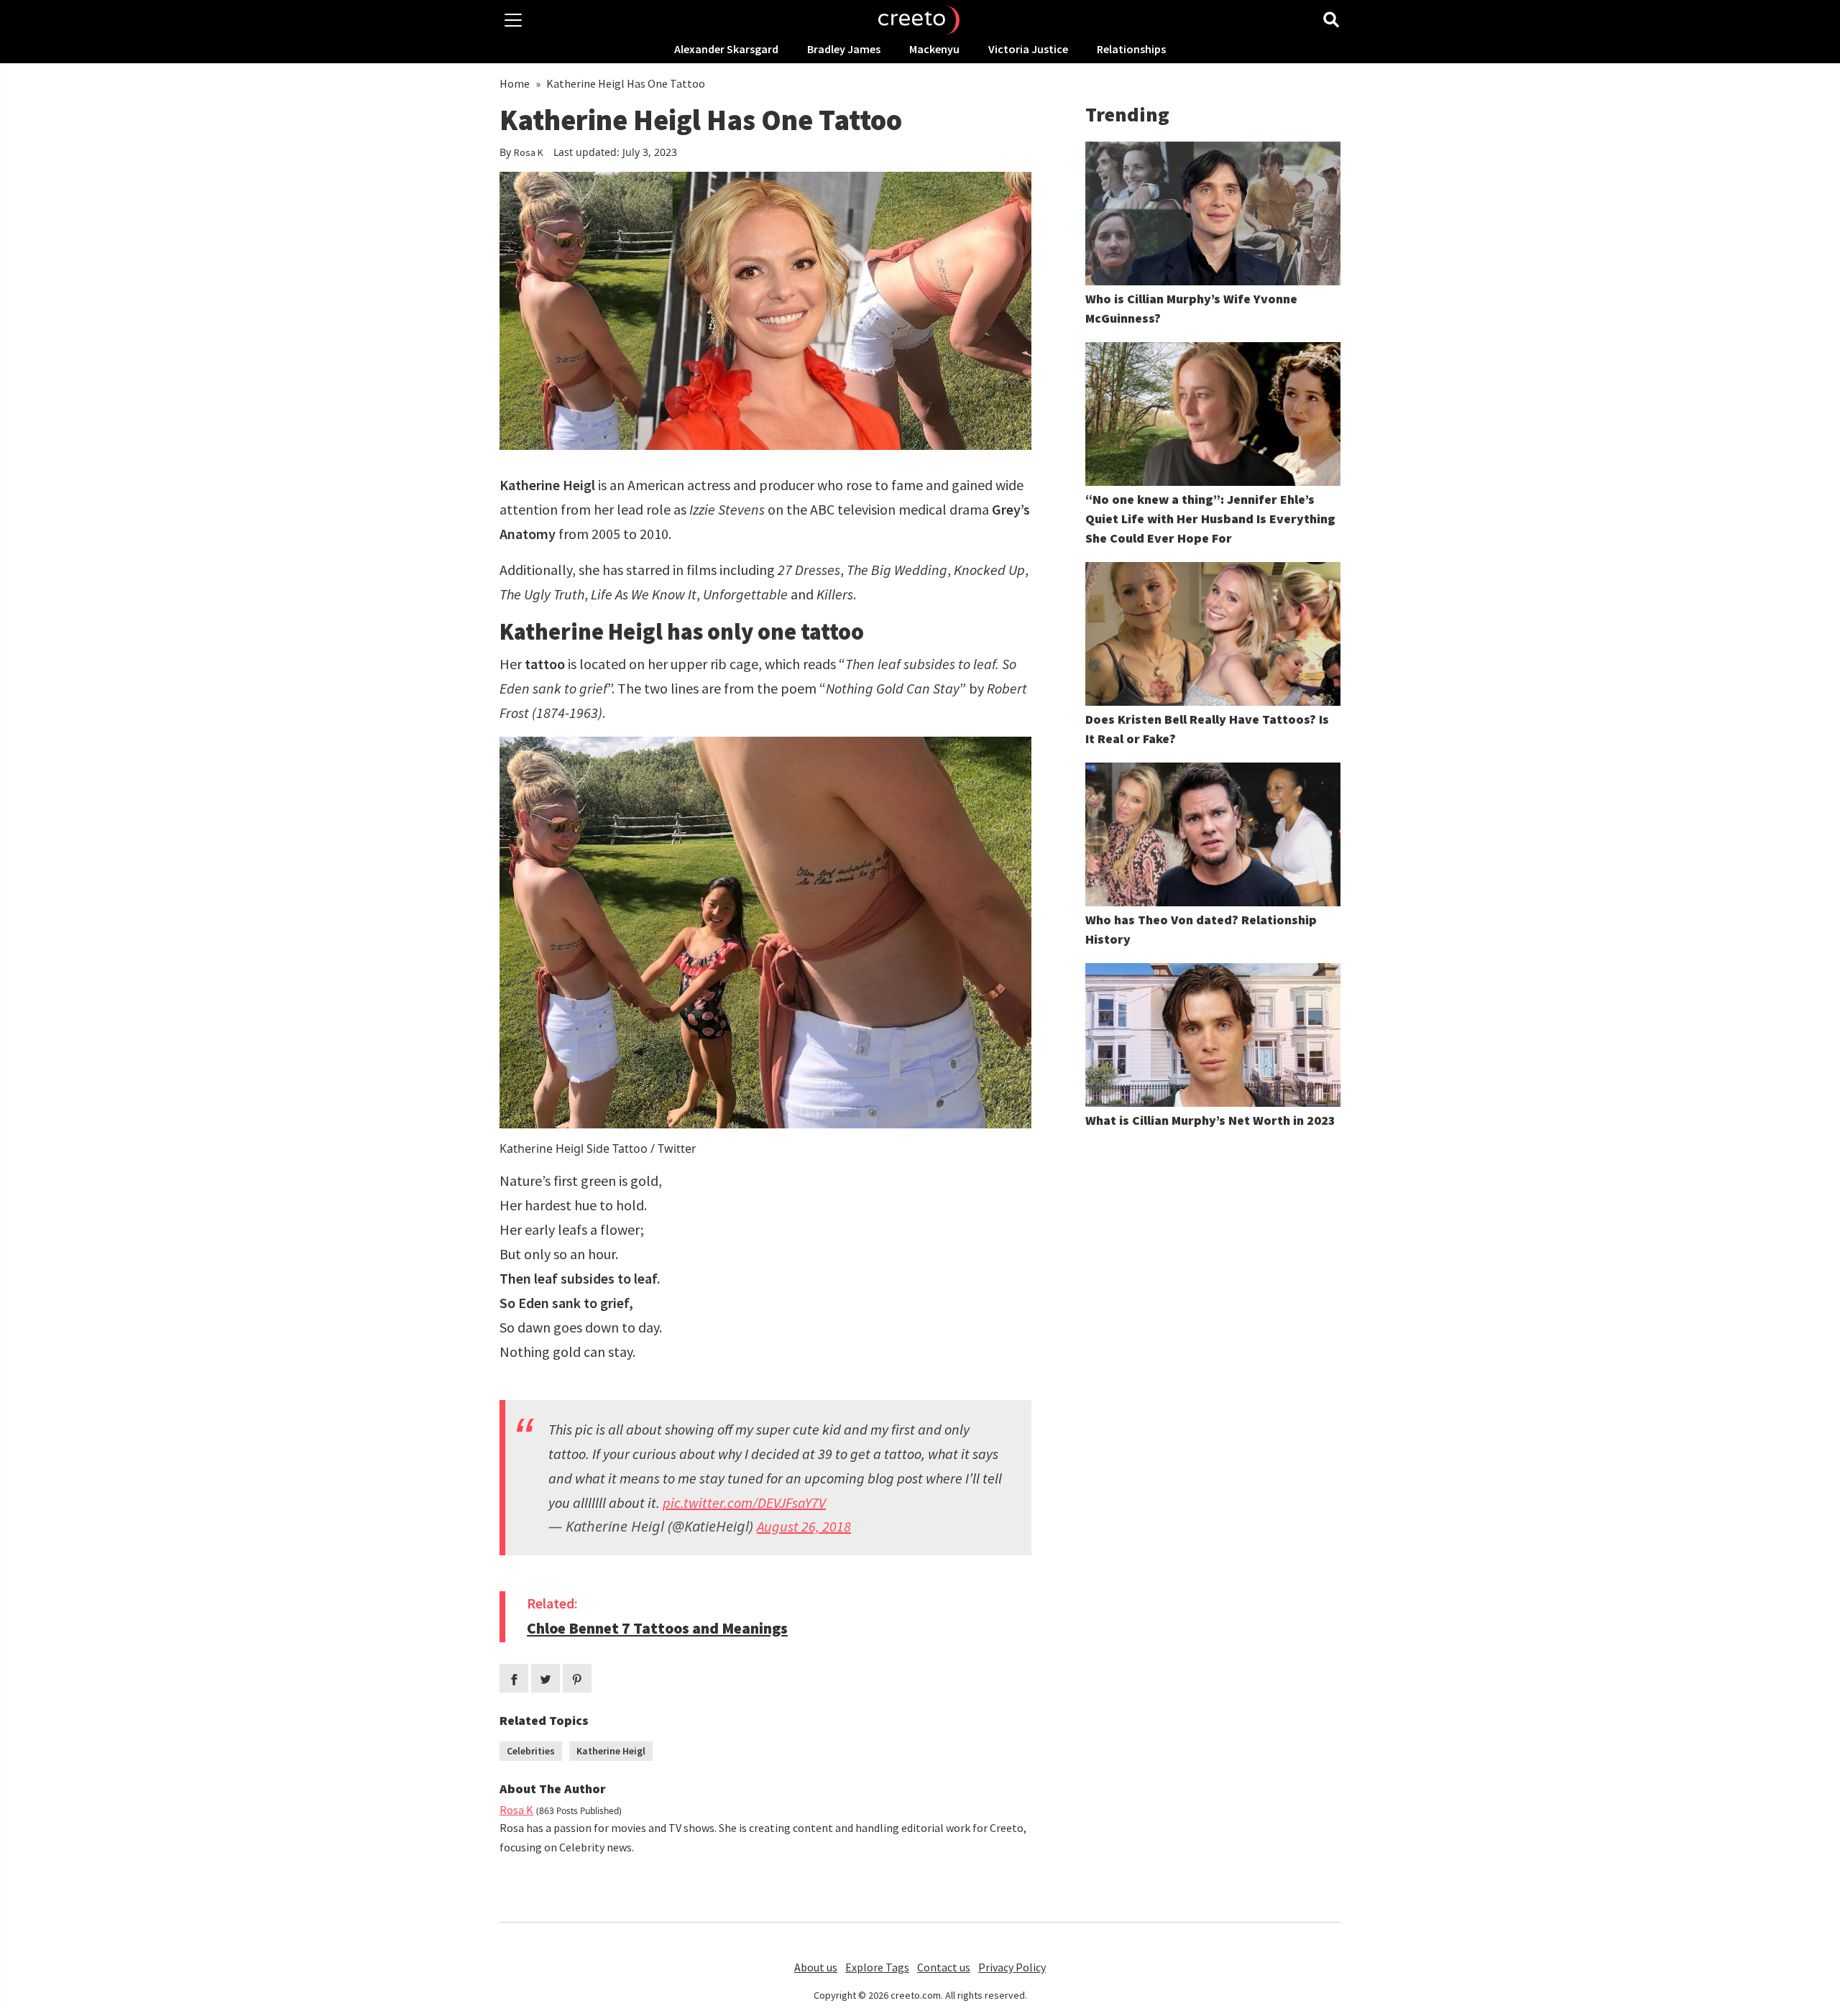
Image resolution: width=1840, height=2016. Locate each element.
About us (816, 1967)
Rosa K (529, 152)
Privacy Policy (1012, 1967)
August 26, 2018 (804, 1526)
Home (515, 83)
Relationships (1131, 49)
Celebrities (531, 1751)
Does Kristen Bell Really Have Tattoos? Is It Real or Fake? (1207, 729)
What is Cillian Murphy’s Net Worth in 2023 (1210, 1120)
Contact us (944, 1967)
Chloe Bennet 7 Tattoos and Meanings (657, 1628)
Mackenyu (934, 49)
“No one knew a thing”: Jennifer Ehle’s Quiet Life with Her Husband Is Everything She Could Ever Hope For (1210, 519)
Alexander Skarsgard (726, 49)
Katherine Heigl (611, 1751)
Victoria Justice (1028, 49)
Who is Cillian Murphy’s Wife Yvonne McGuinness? (1191, 308)
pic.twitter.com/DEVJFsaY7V (744, 1502)
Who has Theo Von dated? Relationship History (1201, 929)
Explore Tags (877, 1967)
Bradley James (844, 49)
